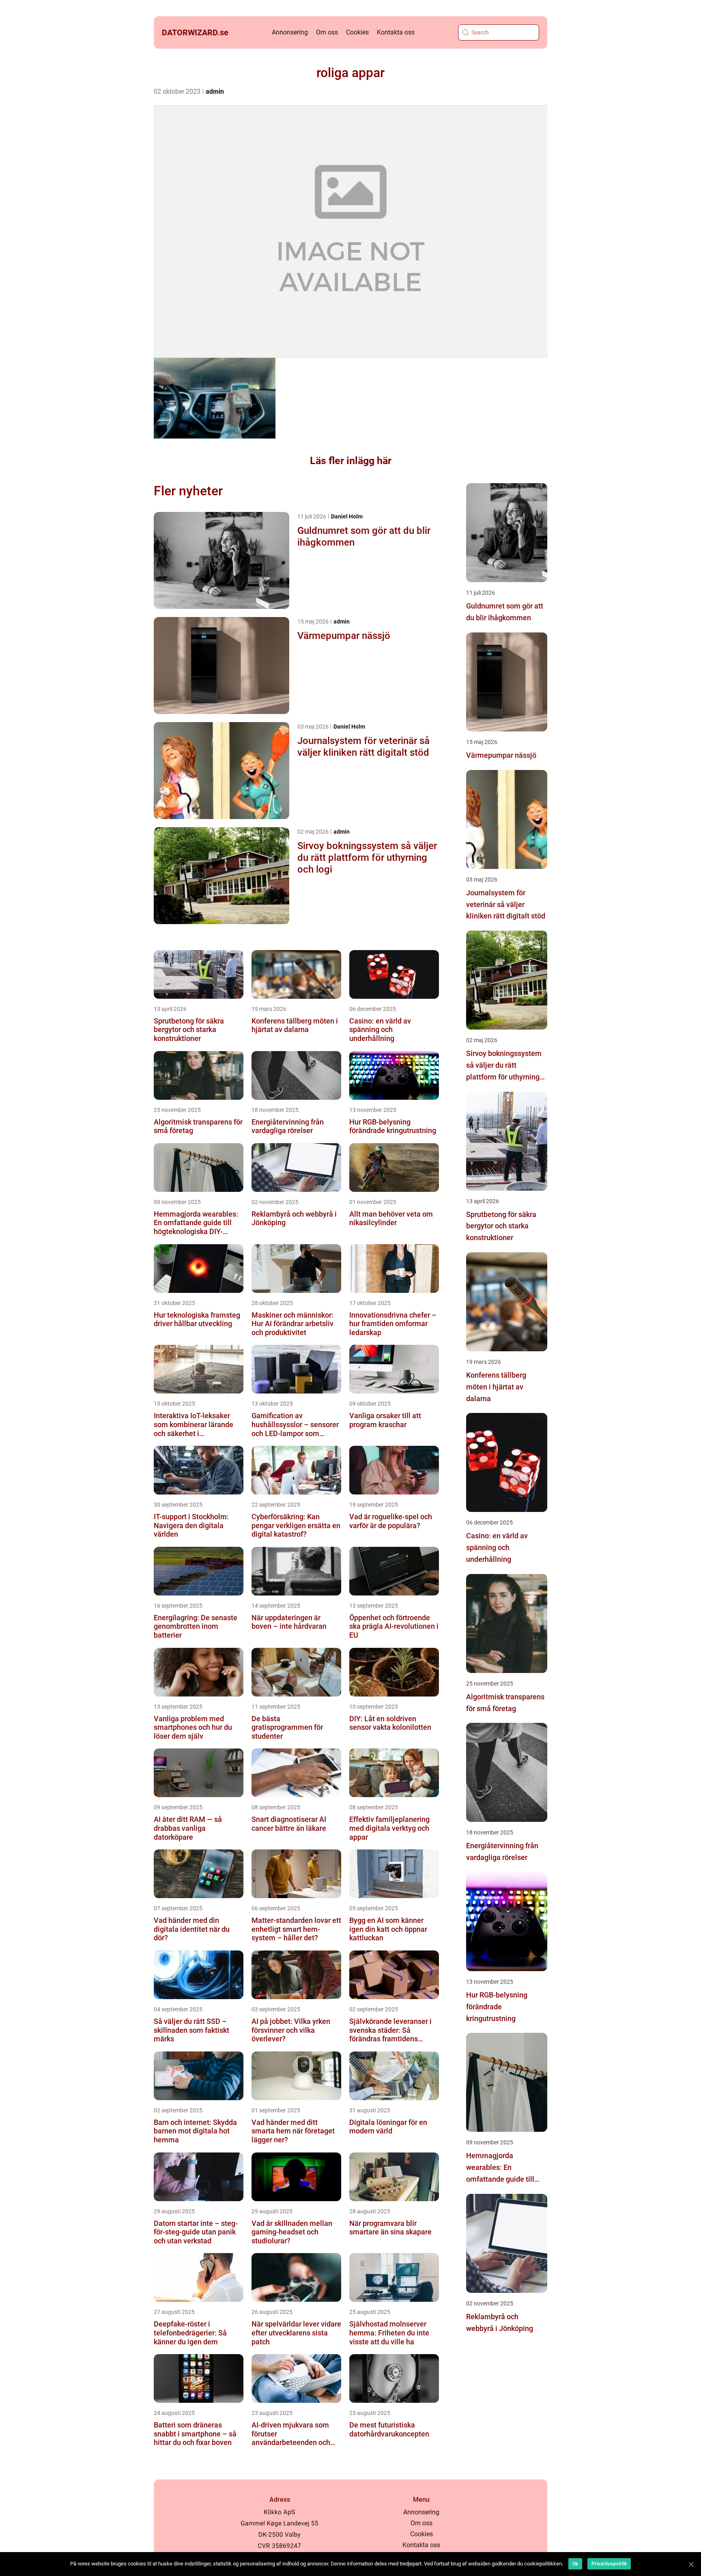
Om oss (327, 32)
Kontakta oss (396, 32)
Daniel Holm (347, 516)
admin (215, 91)
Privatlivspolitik (609, 2564)
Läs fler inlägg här (351, 461)
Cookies (357, 32)
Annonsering (290, 32)
